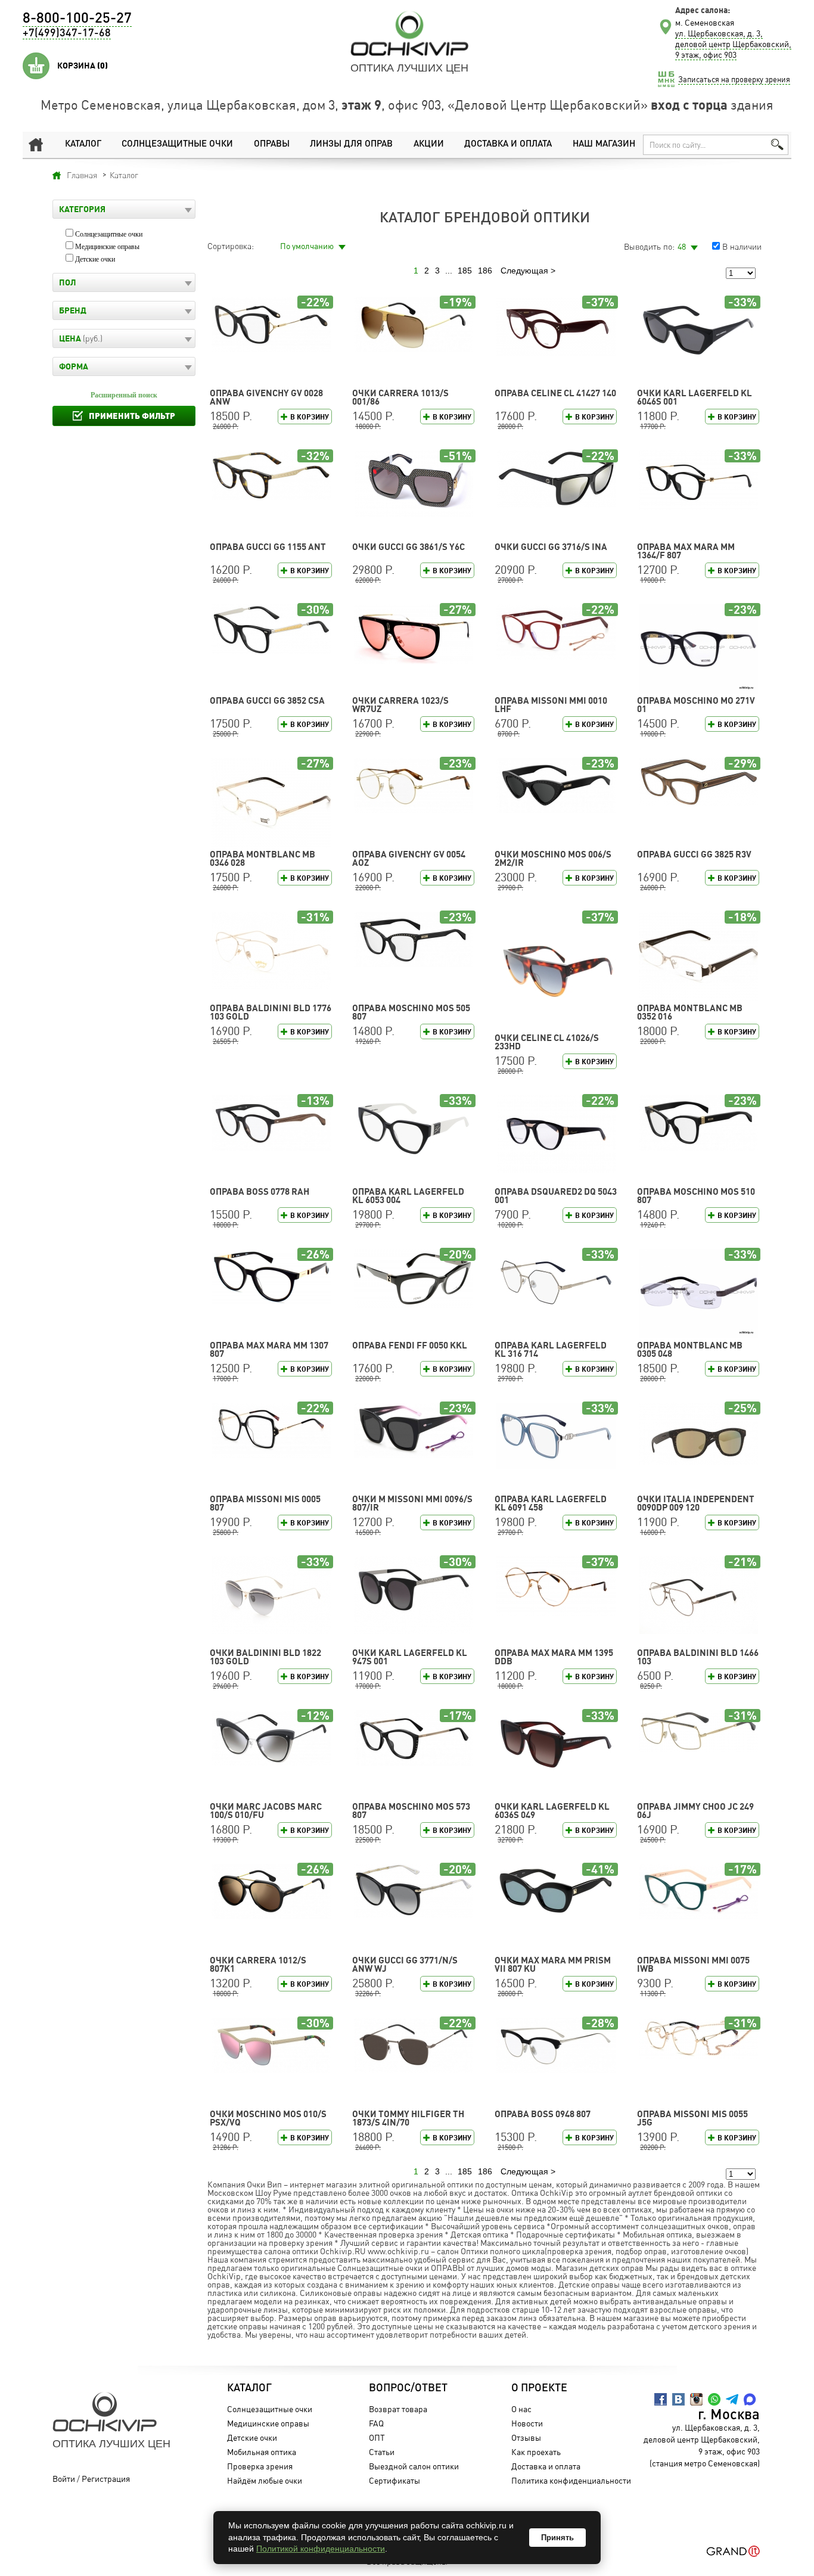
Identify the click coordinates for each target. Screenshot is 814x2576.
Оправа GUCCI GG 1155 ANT (268, 547)
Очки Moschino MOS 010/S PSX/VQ (268, 2118)
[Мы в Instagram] (696, 2399)
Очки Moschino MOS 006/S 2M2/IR (553, 858)
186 (485, 271)
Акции (429, 145)
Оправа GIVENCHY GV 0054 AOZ (409, 858)
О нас (521, 2409)
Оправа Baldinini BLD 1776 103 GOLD (271, 1012)
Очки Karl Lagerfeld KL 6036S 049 (552, 1811)
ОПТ (377, 2437)
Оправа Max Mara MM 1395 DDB (554, 1657)
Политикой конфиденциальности (321, 2549)
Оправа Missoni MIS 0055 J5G (692, 2118)
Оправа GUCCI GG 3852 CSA (267, 700)
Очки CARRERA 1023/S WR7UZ (400, 705)
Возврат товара (398, 2409)
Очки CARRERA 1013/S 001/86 (400, 397)
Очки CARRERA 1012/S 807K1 (258, 1964)
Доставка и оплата (508, 145)
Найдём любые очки (265, 2480)
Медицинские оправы (107, 247)
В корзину (310, 417)
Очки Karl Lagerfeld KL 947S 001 (410, 1657)
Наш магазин (604, 145)
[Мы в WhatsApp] (714, 2399)
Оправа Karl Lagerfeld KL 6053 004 (408, 1196)
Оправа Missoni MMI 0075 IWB (693, 1964)
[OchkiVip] (409, 33)
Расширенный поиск (124, 395)
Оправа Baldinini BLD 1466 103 (698, 1657)
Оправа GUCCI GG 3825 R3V (694, 854)
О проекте (539, 2388)
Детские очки (95, 259)
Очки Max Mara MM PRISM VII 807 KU (553, 1964)
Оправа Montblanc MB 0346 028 (262, 858)
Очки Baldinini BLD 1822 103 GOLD (265, 1657)
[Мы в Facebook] (661, 2399)
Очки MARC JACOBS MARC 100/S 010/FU (266, 1811)
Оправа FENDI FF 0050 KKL (410, 1345)
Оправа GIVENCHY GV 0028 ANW (266, 397)
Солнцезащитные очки (177, 145)
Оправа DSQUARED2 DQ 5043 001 (556, 1196)
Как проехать (536, 2452)
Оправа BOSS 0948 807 (543, 2114)
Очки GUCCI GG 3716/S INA (551, 547)
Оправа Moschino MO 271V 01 (696, 705)
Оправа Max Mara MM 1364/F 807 (686, 551)
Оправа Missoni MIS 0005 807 (265, 1503)
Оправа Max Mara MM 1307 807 (269, 1349)
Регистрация (106, 2479)
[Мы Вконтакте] (678, 2399)
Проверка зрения (260, 2466)
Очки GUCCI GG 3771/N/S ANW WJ (405, 1964)
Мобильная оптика (262, 2452)
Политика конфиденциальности (571, 2480)
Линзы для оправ (351, 145)
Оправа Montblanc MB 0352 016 (690, 1012)
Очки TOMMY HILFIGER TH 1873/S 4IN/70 (408, 2118)
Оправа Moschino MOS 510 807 (696, 1196)
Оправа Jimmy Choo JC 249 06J (695, 1811)
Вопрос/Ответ (408, 2388)
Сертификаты (394, 2480)
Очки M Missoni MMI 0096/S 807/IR (412, 1503)
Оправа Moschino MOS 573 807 (411, 1811)
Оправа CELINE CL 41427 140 (555, 393)
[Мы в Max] (750, 2399)
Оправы (272, 145)
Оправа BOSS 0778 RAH (260, 1191)
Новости (527, 2423)
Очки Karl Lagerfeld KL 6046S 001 (695, 397)
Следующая (524, 271)
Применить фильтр (132, 416)
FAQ (376, 2423)
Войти (64, 2479)
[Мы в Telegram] (732, 2399)
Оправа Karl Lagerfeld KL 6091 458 (551, 1503)
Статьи (382, 2452)
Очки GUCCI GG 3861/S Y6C (408, 547)
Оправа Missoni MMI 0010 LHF (551, 705)
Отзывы (526, 2437)
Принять (557, 2538)
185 (465, 271)
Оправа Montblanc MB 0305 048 (690, 1349)
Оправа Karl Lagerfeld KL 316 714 (551, 1349)
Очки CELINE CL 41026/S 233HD (547, 1042)
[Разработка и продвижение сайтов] (733, 2551)
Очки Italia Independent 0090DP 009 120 (696, 1503)
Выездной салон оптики (414, 2466)
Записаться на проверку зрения (734, 79)
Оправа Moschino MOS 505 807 (411, 1012)
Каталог (83, 145)
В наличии (742, 246)
